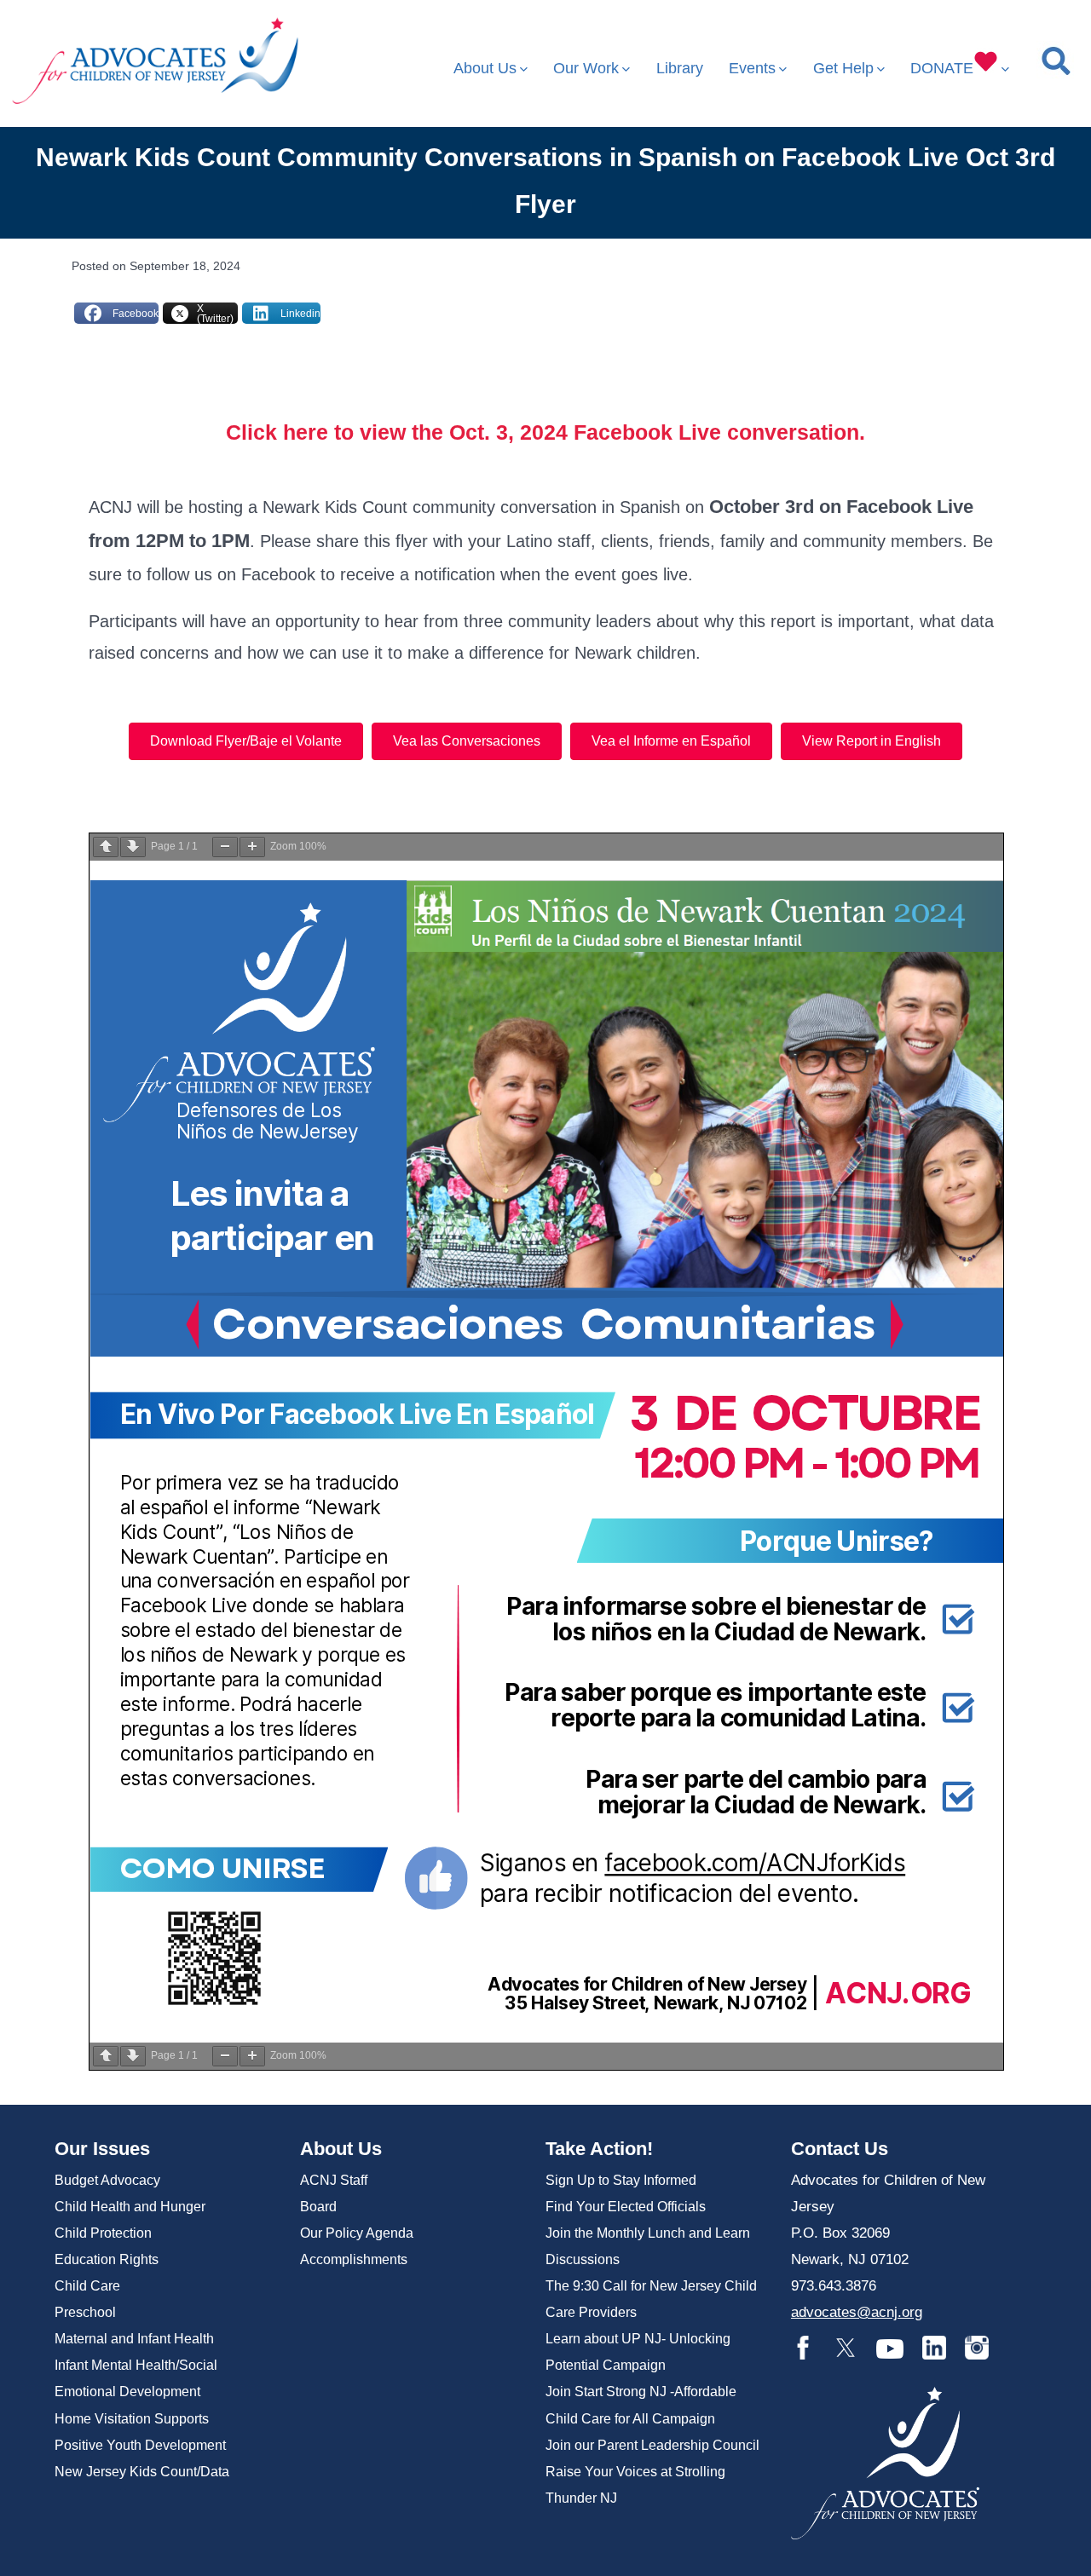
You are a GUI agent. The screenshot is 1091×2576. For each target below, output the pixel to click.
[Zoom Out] (225, 847)
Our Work (586, 68)
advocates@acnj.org (857, 2312)
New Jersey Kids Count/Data (142, 2472)
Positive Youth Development (140, 2445)
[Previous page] (106, 847)
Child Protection (103, 2233)
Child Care (87, 2286)
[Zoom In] (252, 847)
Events (752, 68)
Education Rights (107, 2259)
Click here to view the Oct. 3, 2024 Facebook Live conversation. (545, 432)
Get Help (843, 68)
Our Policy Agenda (357, 2233)
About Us (485, 68)
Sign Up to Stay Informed (621, 2180)
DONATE (942, 68)
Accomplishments (354, 2259)
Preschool (85, 2312)
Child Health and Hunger (130, 2207)
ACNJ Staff (334, 2180)
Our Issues (102, 2149)
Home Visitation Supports (132, 2419)
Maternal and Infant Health (134, 2339)
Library (680, 68)
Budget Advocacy (107, 2180)
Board (318, 2207)
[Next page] (133, 847)
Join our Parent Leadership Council (652, 2445)
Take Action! (599, 2149)
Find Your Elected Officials (626, 2207)
